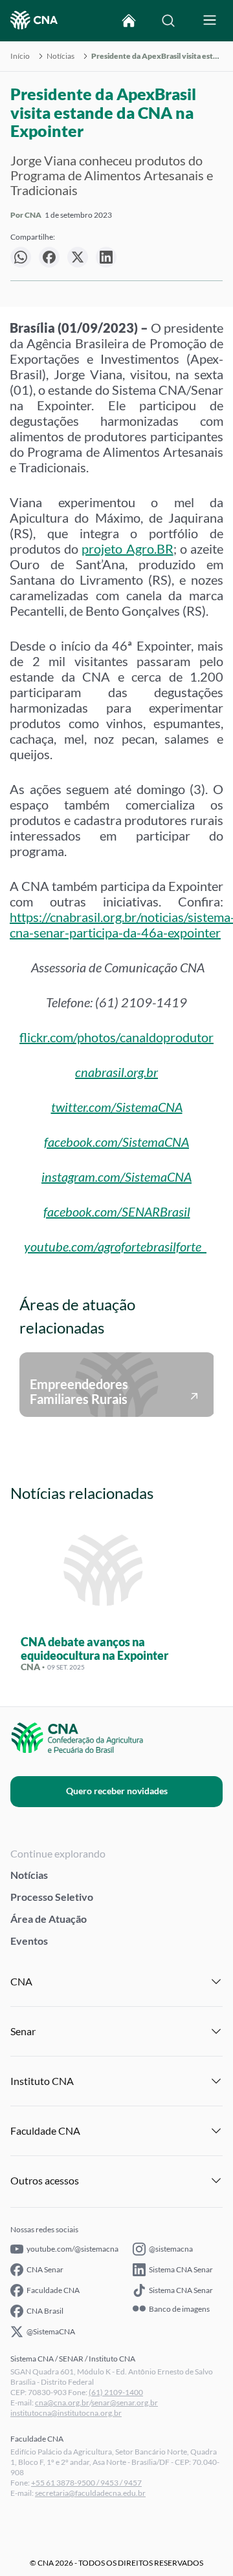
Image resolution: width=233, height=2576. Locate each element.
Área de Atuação (49, 1919)
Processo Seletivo (52, 1897)
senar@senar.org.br (125, 2403)
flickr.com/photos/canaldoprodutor (116, 1037)
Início (20, 56)
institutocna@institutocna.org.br (66, 2413)
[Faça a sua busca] (168, 21)
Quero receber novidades (117, 1791)
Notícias (61, 56)
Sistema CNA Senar (181, 2269)
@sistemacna (171, 2249)
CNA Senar (45, 2269)
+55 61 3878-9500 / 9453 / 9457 (86, 2483)
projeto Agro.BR (127, 549)
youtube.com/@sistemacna (72, 2249)
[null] (21, 257)
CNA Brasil (45, 2311)
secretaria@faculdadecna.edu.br (90, 2493)
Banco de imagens (179, 2309)
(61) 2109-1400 (116, 2392)
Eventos (29, 1941)
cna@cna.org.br (62, 2403)
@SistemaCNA (51, 2331)
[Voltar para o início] (129, 21)
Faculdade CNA (53, 2290)
